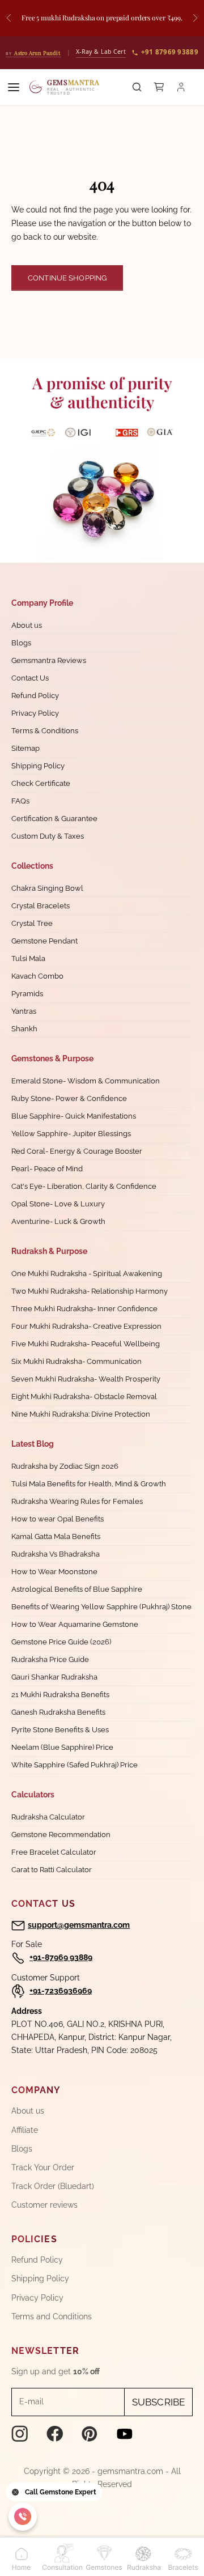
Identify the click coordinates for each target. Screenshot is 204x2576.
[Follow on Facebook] (55, 2434)
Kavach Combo (37, 976)
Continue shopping (67, 278)
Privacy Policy (35, 713)
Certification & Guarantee (54, 819)
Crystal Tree (32, 923)
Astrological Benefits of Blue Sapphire (77, 1589)
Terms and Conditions (52, 2316)
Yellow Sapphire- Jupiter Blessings (71, 1134)
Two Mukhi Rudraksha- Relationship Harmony (90, 1291)
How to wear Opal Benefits (58, 1519)
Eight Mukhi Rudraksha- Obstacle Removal (84, 1397)
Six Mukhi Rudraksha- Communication (76, 1361)
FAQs (20, 801)
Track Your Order (43, 2167)
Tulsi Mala (28, 958)
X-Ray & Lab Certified (107, 52)
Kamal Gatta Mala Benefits (56, 1536)
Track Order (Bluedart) (53, 2186)
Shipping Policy (38, 766)
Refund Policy (35, 696)
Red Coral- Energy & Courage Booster (77, 1151)
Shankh (24, 1029)
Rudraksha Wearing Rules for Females (77, 1501)
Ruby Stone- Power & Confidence (69, 1098)
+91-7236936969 (61, 1991)
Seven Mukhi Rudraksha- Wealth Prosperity (86, 1379)
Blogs (21, 643)
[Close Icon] (15, 2492)
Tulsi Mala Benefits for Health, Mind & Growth (89, 1484)
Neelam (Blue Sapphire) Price (62, 1747)
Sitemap (25, 748)
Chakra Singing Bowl (47, 888)
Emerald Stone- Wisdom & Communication (86, 1081)
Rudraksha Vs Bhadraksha (56, 1554)
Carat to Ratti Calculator (52, 1870)
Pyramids (27, 994)
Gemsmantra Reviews (49, 660)
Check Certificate (41, 783)
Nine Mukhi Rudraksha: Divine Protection (81, 1414)
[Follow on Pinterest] (90, 2434)
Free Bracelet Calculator (54, 1852)
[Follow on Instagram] (20, 2434)
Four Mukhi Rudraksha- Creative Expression (86, 1326)
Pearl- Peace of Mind (47, 1169)
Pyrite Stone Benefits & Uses (60, 1730)
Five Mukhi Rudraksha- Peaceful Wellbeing (86, 1344)
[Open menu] (14, 87)
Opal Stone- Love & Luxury (58, 1204)
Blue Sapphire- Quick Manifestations (74, 1116)
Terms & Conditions (45, 731)
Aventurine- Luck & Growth (58, 1221)
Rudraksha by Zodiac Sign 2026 (65, 1466)
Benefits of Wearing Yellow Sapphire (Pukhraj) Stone (101, 1607)
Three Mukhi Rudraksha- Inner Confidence (84, 1309)
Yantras (24, 1011)
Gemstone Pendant (44, 941)
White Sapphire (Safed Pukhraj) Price (75, 1765)
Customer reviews (44, 2205)
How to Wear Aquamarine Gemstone (75, 1624)
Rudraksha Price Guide (50, 1659)
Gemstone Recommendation (61, 1835)
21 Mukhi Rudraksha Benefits (60, 1695)
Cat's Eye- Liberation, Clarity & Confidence (84, 1186)
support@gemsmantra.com (79, 1925)
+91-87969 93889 (61, 1957)
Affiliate (25, 2130)
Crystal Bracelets (41, 906)
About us (27, 625)
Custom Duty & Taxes (48, 836)
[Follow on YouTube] (125, 2434)
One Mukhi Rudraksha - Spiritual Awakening (87, 1274)
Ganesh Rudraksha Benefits (58, 1712)
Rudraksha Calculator (48, 1817)
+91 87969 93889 (170, 52)
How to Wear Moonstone (54, 1572)
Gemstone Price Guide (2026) (61, 1642)
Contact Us (30, 678)
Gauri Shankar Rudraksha (54, 1677)
